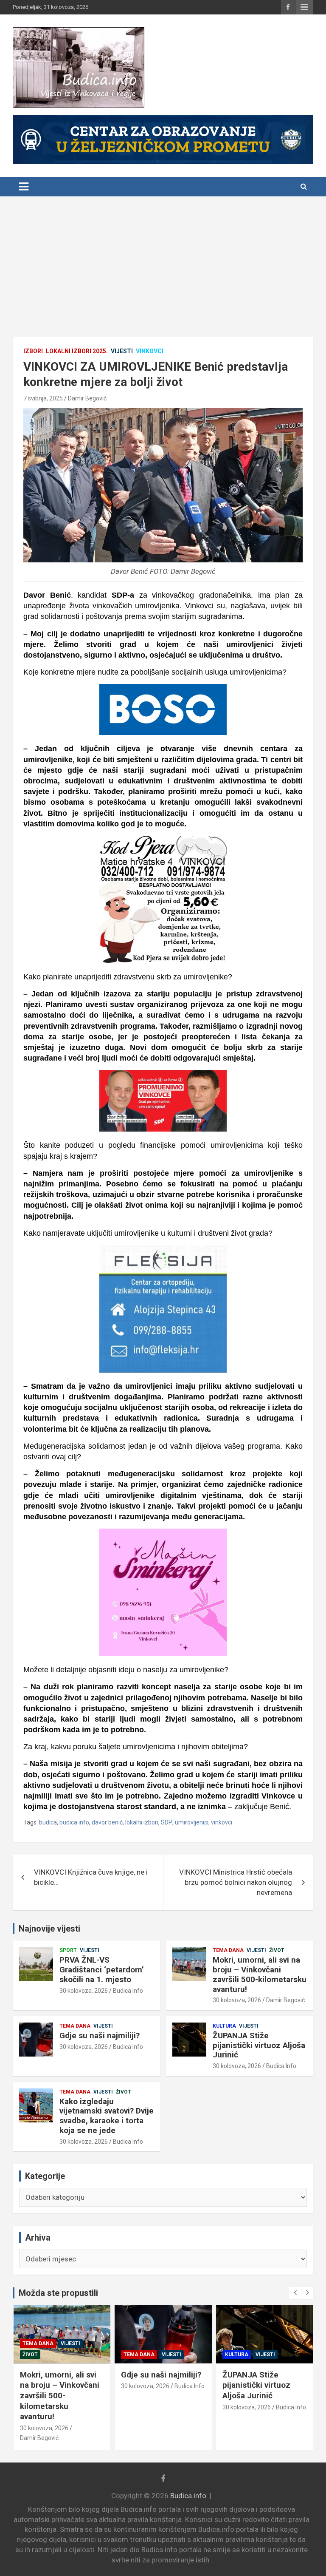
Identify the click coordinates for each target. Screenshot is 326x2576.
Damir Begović (87, 398)
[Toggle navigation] (24, 187)
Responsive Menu (304, 7)
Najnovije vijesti (49, 1929)
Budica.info (188, 2496)
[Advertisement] (163, 260)
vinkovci (222, 1822)
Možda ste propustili (58, 2293)
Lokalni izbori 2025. (77, 351)
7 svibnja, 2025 (43, 398)
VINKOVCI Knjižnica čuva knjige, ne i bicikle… (91, 1877)
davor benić (107, 1822)
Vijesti (122, 351)
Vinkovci (150, 351)
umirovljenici (192, 1822)
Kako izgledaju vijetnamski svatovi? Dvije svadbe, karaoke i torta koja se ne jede (107, 2116)
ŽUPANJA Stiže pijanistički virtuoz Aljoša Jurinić (259, 2045)
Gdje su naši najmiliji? (100, 2036)
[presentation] (295, 2293)
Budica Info (128, 1991)
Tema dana (228, 1950)
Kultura (224, 2026)
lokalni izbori (142, 1822)
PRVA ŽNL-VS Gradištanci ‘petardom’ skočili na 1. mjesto (102, 1970)
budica (48, 1822)
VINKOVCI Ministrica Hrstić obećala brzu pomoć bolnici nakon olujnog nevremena (236, 1882)
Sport (68, 1950)
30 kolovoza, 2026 (84, 1991)
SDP (167, 1822)
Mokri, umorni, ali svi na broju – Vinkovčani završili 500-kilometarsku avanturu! (260, 1974)
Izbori (33, 351)
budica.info (74, 1822)
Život (277, 1950)
